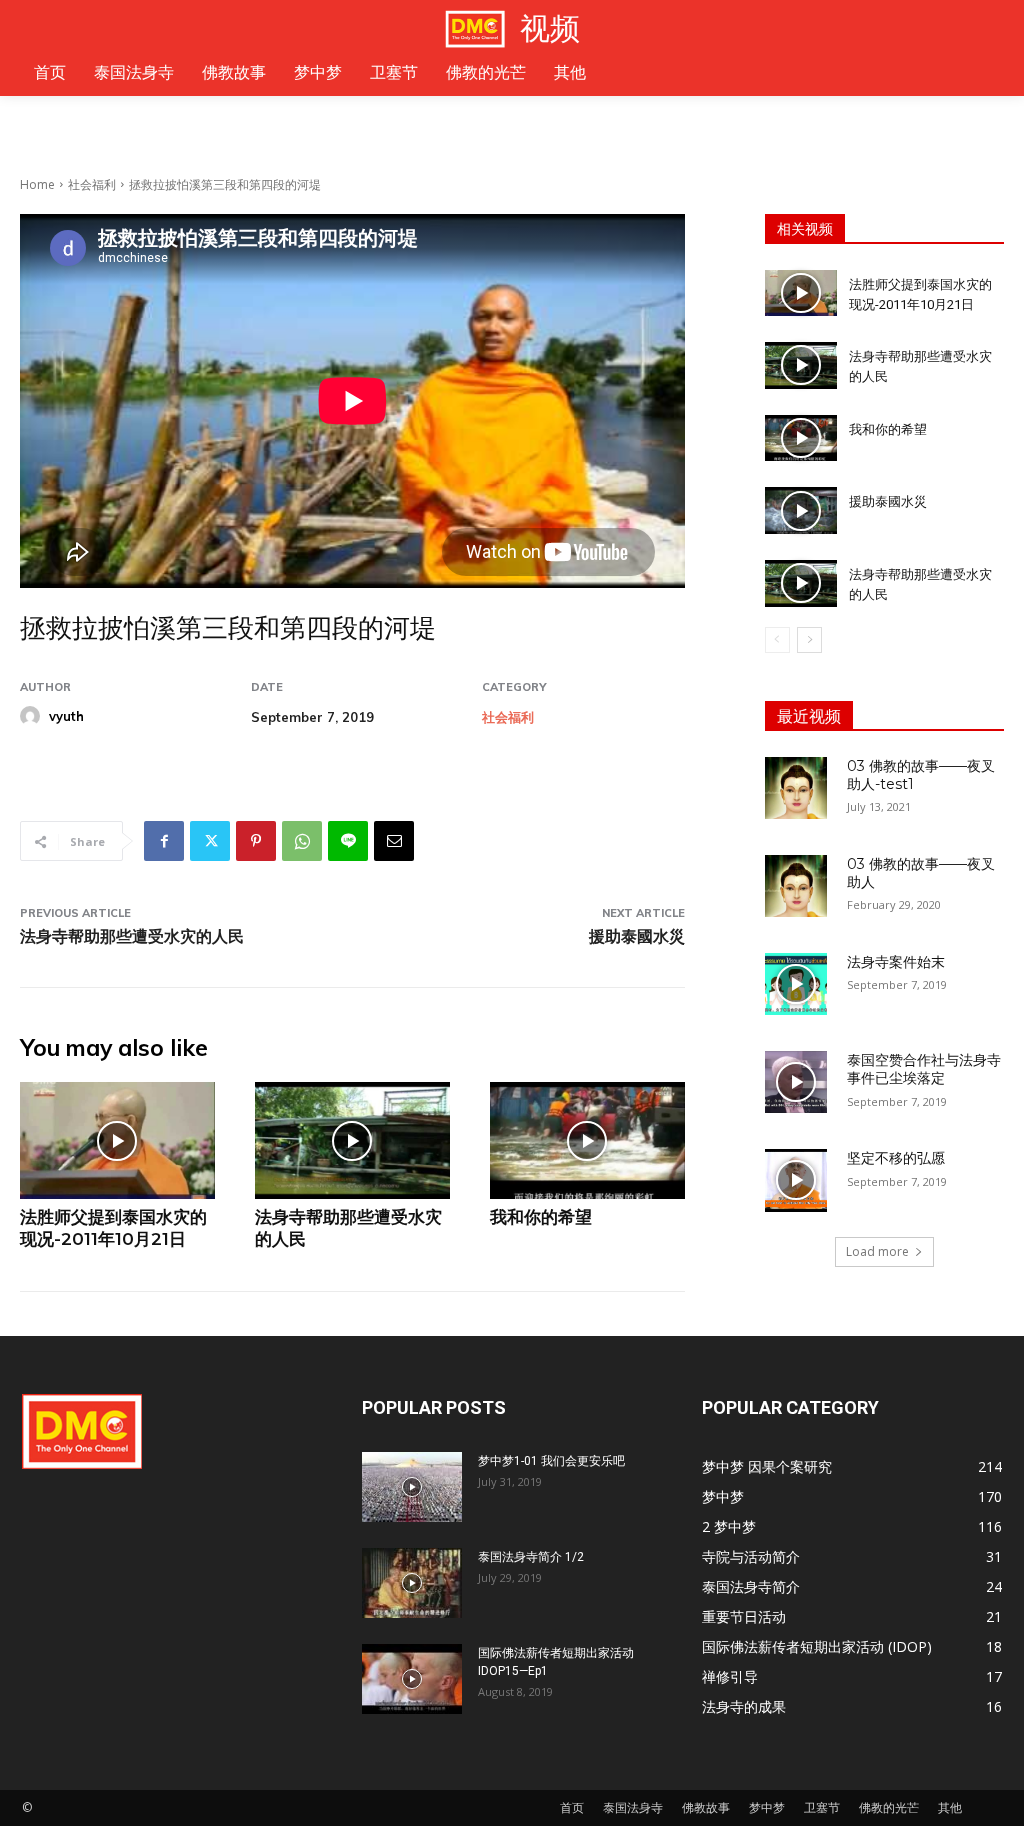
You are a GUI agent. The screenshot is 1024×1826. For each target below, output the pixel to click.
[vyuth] (33, 716)
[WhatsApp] (302, 841)
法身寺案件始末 (896, 962)
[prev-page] (777, 640)
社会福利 (92, 184)
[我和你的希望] (587, 1140)
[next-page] (809, 640)
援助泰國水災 (637, 936)
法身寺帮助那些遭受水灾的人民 (132, 936)
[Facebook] (164, 841)
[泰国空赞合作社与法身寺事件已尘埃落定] (796, 1082)
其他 (950, 1807)
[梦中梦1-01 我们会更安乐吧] (412, 1487)
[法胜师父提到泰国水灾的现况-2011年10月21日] (117, 1140)
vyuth (66, 716)
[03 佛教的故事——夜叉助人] (796, 886)
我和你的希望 (541, 1217)
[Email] (394, 841)
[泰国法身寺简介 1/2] (412, 1583)
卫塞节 (822, 1807)
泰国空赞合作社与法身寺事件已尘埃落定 (924, 1069)
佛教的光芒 (889, 1807)
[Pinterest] (256, 841)
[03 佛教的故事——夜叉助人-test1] (796, 788)
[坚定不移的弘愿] (796, 1180)
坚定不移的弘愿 (896, 1158)
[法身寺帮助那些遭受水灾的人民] (352, 1140)
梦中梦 (767, 1807)
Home (37, 184)
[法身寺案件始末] (796, 984)
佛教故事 (706, 1807)
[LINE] (348, 841)
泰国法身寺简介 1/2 (531, 1557)
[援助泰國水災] (801, 510)
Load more (877, 1251)
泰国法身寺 (633, 1807)
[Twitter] (210, 841)
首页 (572, 1807)
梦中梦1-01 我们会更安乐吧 (551, 1461)
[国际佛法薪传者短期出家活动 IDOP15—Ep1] (412, 1679)
